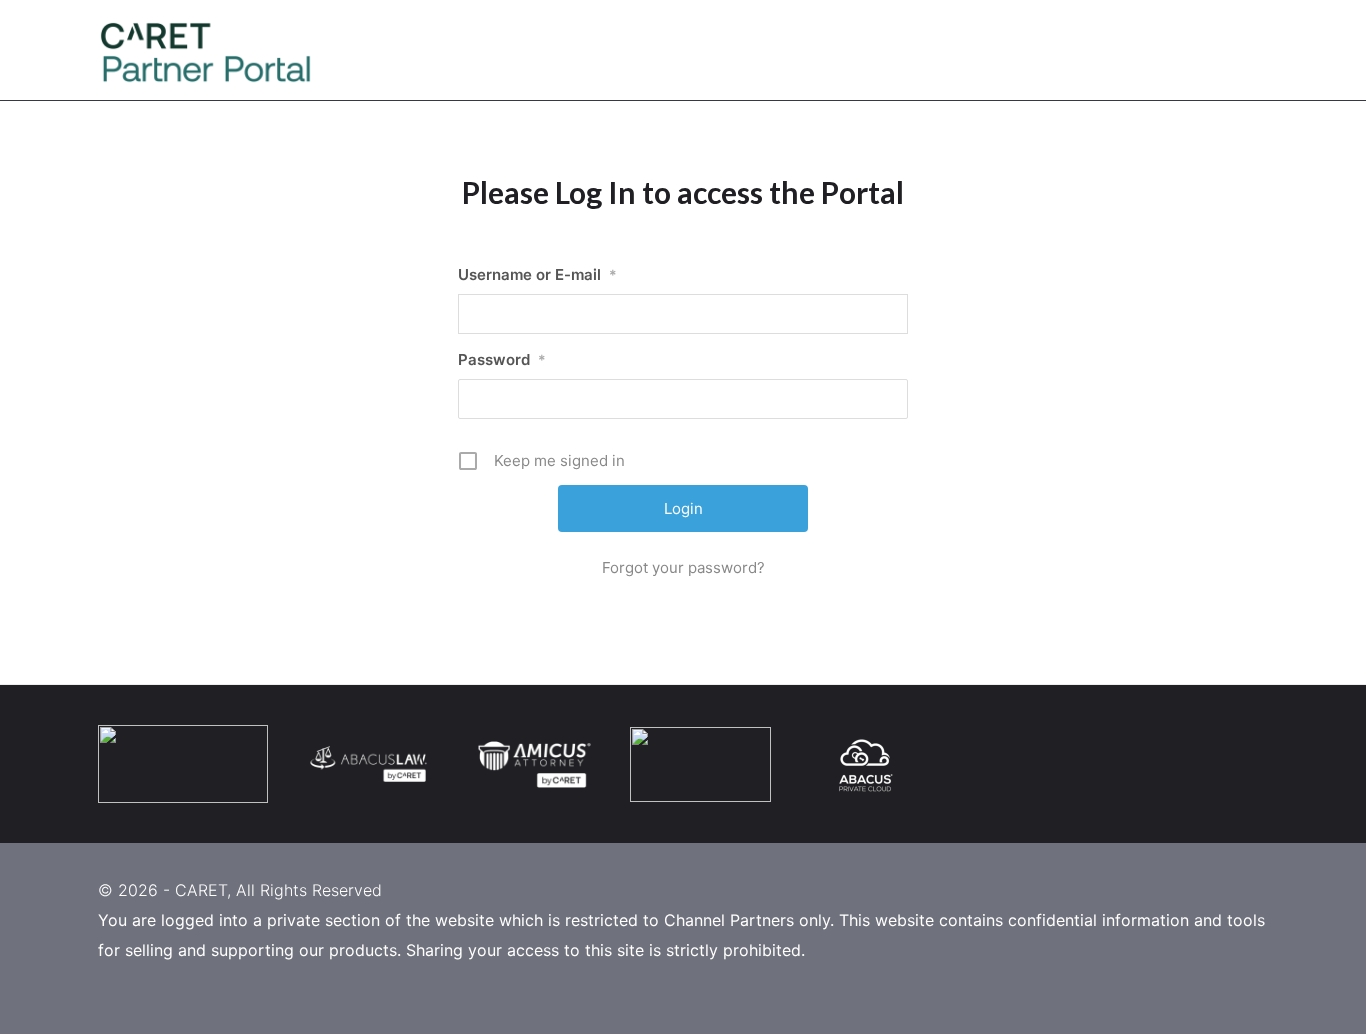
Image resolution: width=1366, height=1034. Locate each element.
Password (502, 359)
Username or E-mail (537, 274)
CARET (201, 890)
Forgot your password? (683, 567)
